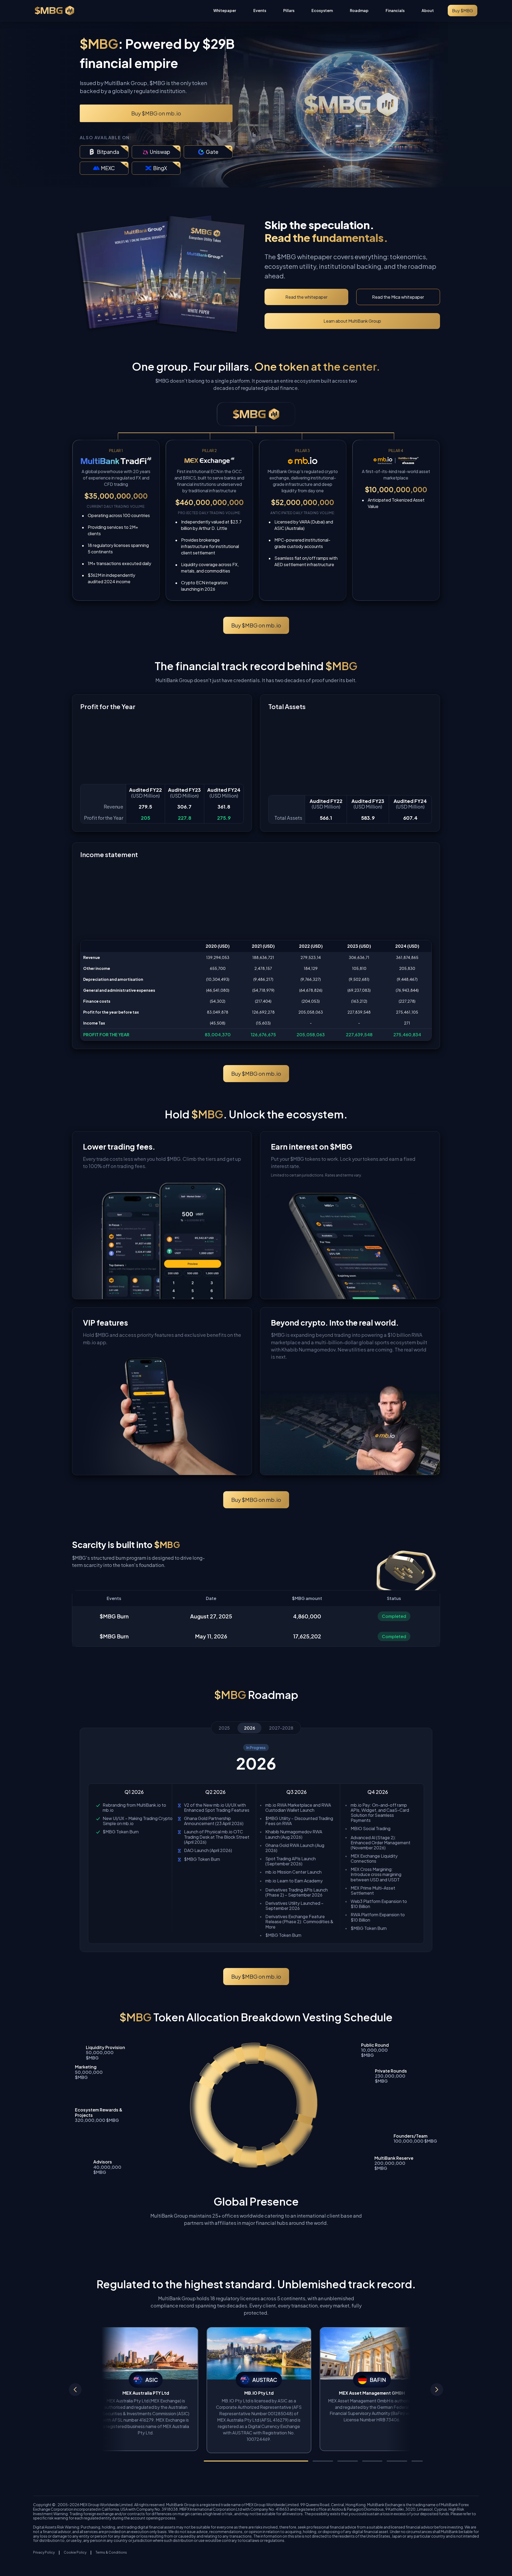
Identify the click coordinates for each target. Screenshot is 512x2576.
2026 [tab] (250, 1728)
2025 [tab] (224, 1728)
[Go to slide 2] (323, 2461)
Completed (394, 1616)
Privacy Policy (44, 2553)
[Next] (437, 2390)
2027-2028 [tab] (281, 1728)
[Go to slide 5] (397, 2461)
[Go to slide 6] (422, 2461)
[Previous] (75, 2390)
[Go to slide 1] (256, 2461)
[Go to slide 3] (348, 2461)
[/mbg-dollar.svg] (54, 11)
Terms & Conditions (111, 2553)
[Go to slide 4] (372, 2461)
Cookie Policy (75, 2553)
